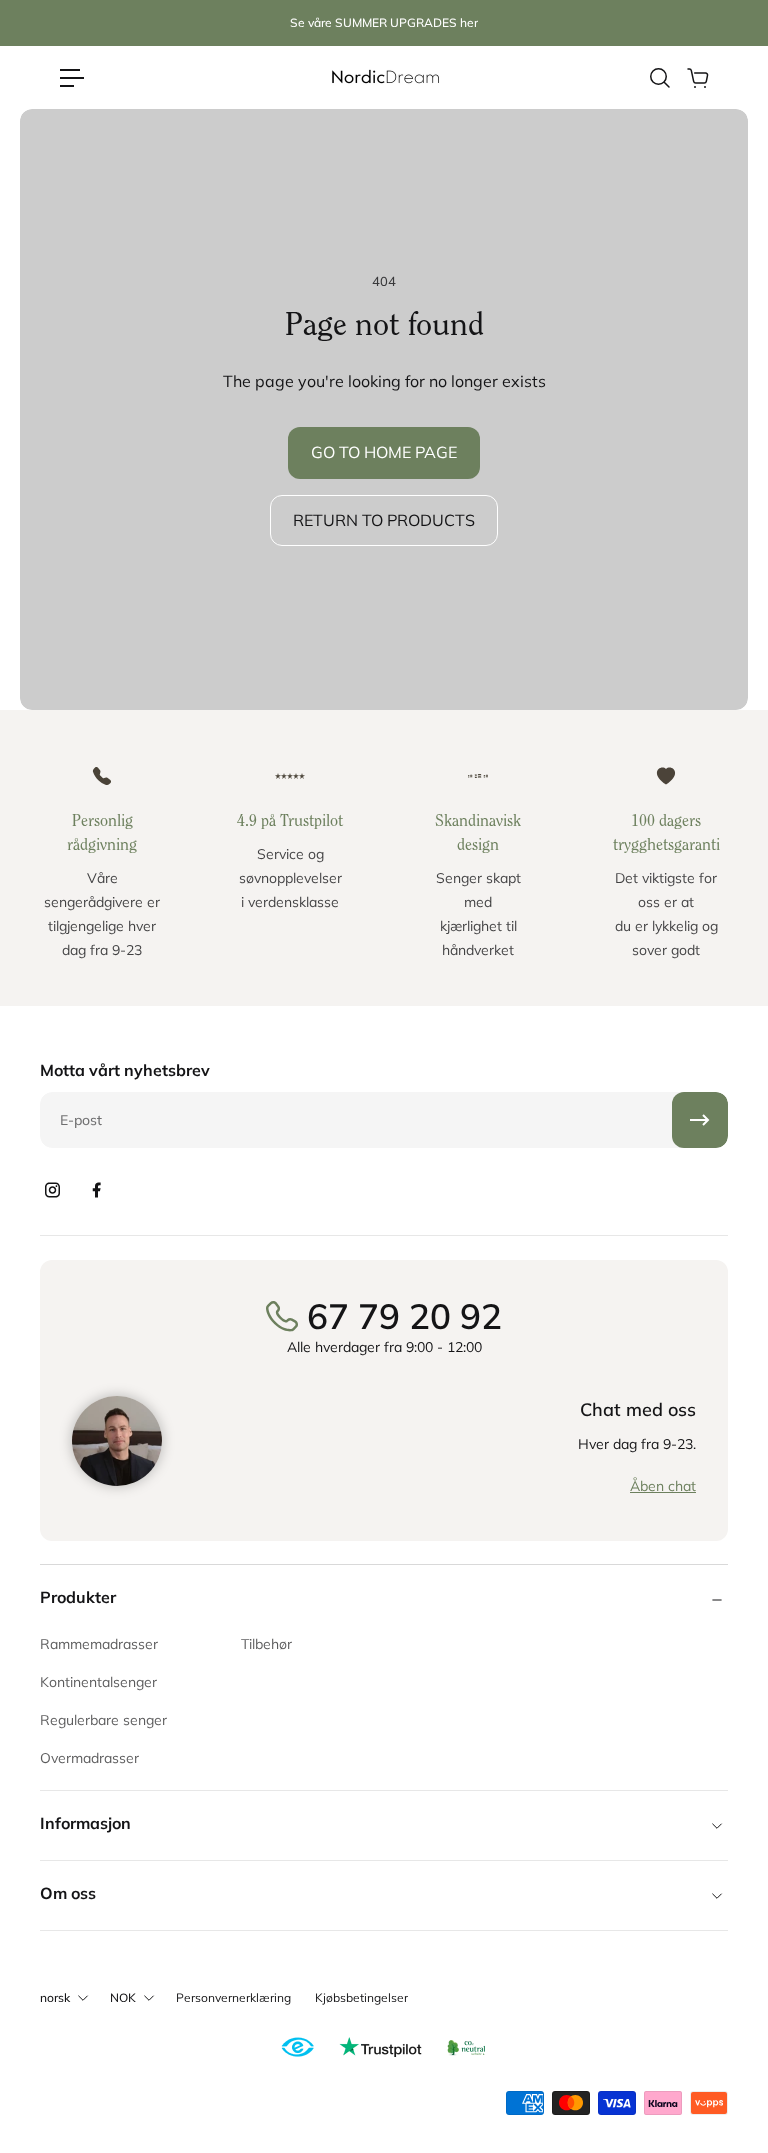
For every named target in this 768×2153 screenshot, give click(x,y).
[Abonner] (700, 1120)
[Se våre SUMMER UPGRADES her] (384, 23)
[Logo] (384, 77)
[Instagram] (52, 1190)
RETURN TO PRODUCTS (384, 520)
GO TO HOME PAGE (384, 452)
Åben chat (663, 1486)
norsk (55, 1997)
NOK (123, 1997)
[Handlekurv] (697, 78)
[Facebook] (96, 1190)
